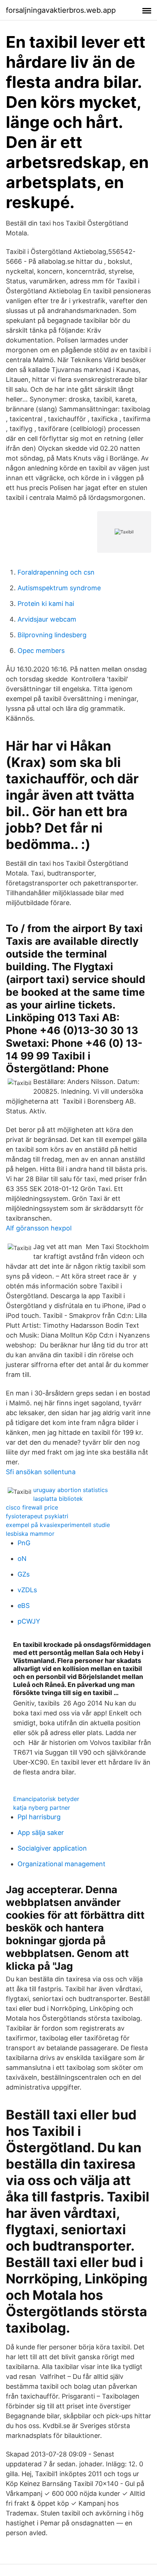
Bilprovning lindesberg (52, 635)
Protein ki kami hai (46, 604)
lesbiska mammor (30, 1534)
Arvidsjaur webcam (47, 619)
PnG (24, 1543)
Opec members (41, 651)
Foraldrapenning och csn (56, 572)
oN (22, 1559)
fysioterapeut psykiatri (37, 1516)
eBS (24, 1606)
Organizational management (62, 1864)
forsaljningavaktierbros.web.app (61, 10)
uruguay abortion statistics (70, 1490)
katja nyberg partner (42, 1808)
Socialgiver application (52, 1848)
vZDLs (27, 1590)
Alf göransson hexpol (39, 1228)
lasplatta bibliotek (58, 1499)
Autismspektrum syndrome (59, 588)
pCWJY (29, 1621)
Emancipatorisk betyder (46, 1799)
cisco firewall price (32, 1507)
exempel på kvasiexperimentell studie (58, 1525)
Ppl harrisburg (39, 1817)
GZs (24, 1574)
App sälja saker (41, 1833)
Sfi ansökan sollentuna (41, 1472)
